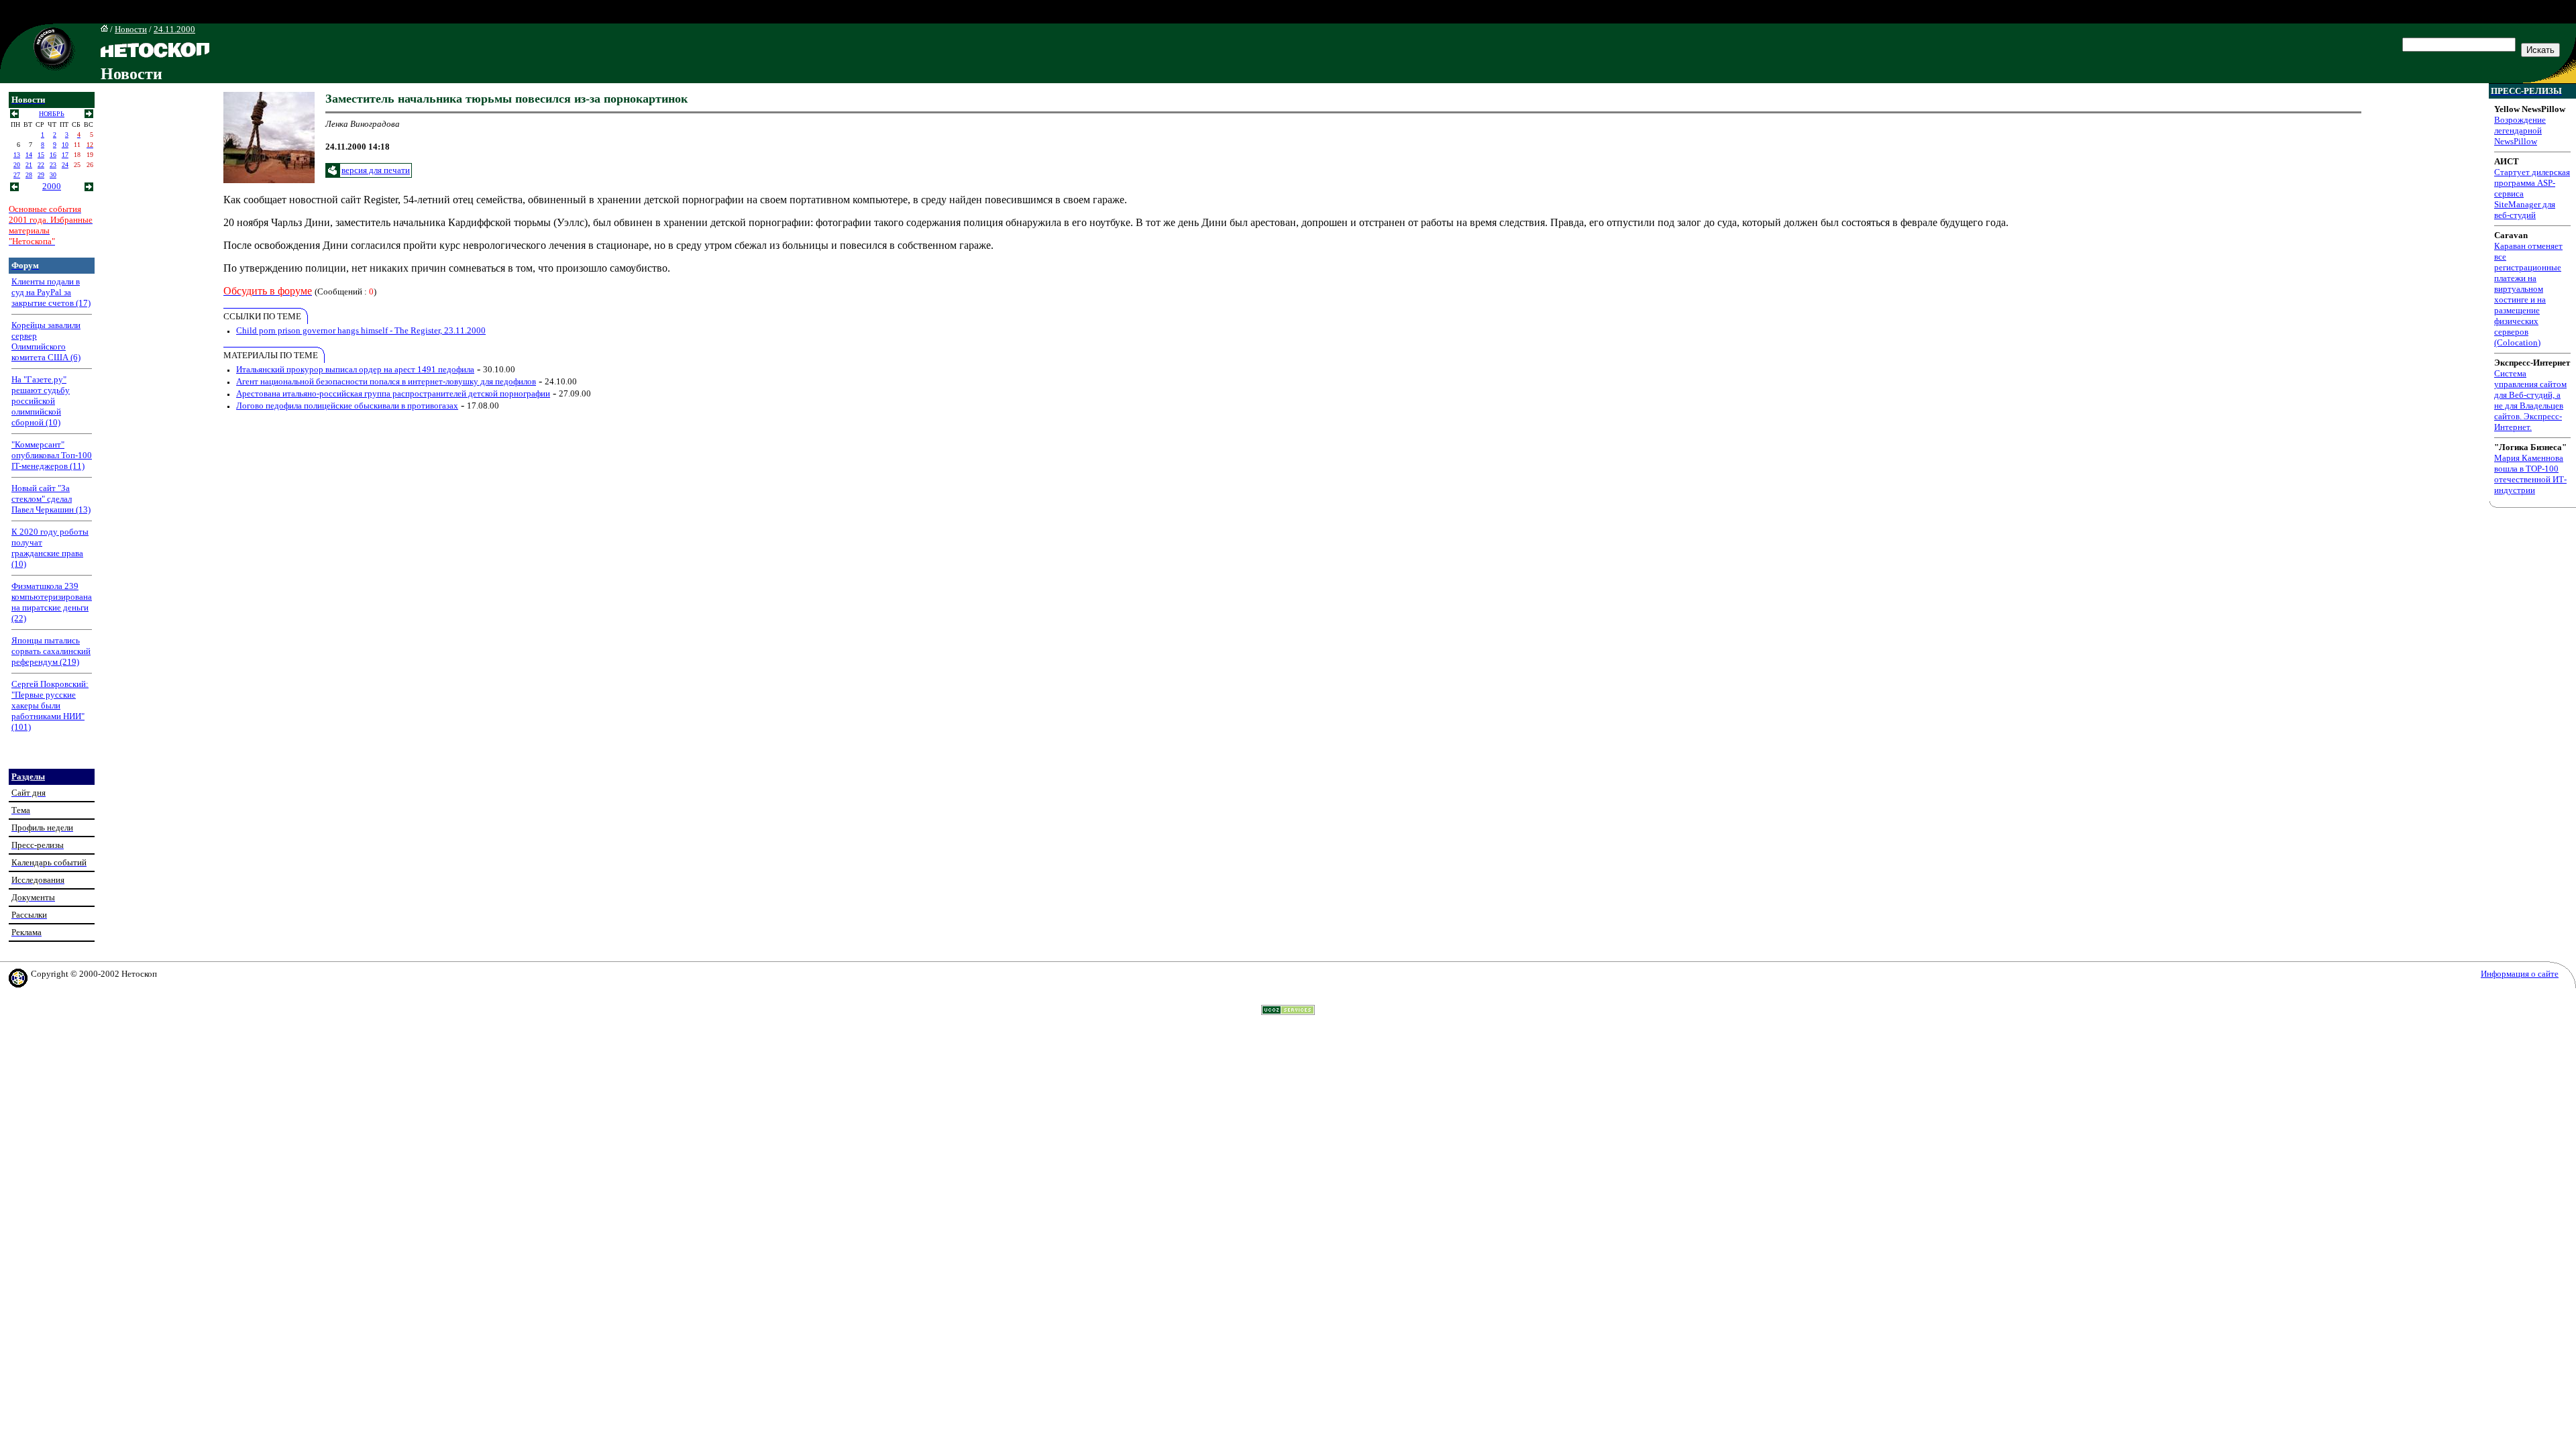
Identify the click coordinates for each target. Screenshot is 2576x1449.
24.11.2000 (174, 29)
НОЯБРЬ (52, 114)
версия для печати (376, 170)
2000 (52, 186)
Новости (131, 29)
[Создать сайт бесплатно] (1288, 1011)
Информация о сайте (2520, 974)
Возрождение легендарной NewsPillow (2520, 130)
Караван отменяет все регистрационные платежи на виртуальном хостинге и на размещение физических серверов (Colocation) (2528, 294)
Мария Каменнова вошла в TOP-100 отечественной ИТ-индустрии (2530, 474)
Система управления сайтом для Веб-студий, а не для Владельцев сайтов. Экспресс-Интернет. (2530, 400)
